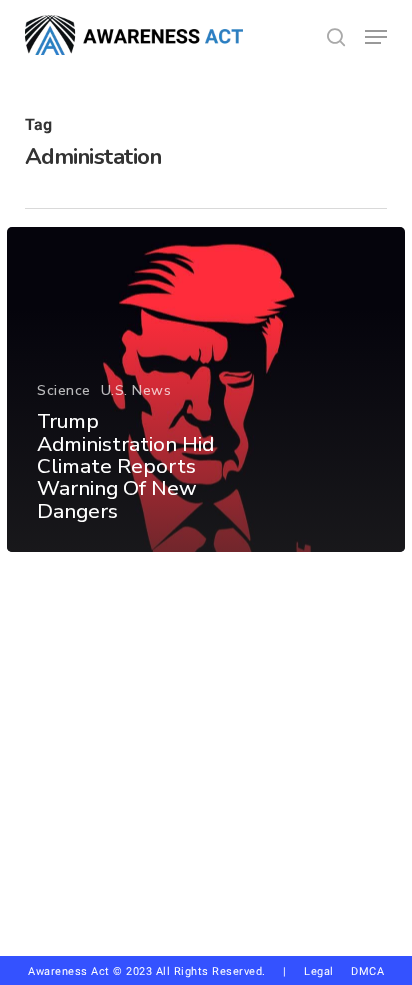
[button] (376, 37)
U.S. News (136, 390)
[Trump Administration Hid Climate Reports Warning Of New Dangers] (206, 389)
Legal (319, 971)
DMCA (367, 971)
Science (64, 390)
